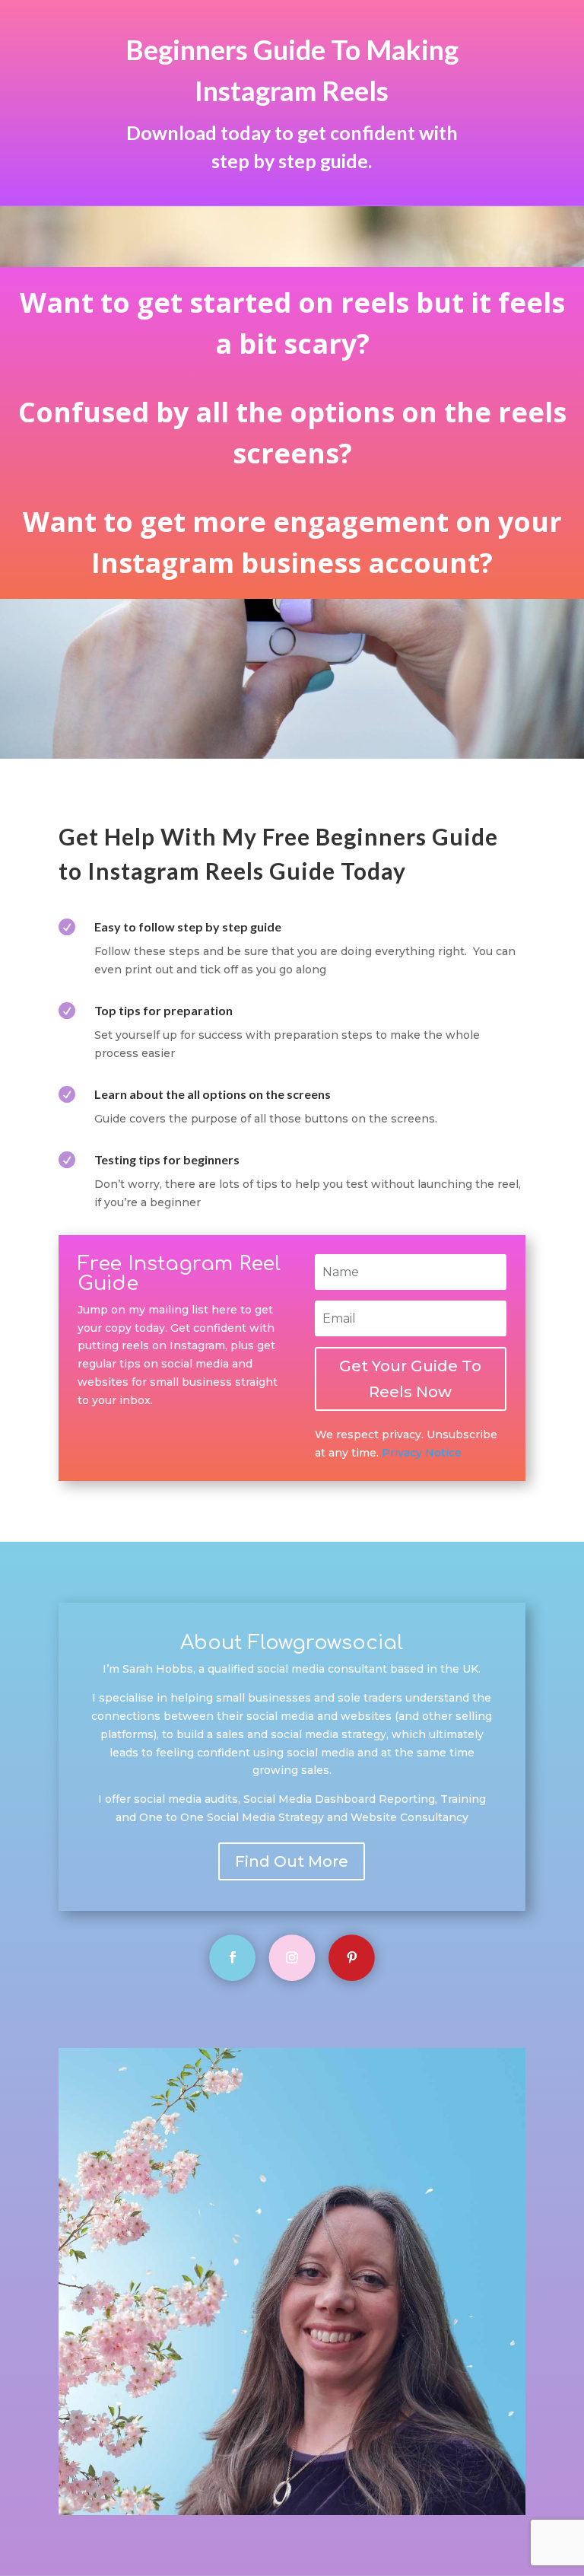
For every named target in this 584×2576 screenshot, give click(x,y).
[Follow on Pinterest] (352, 1958)
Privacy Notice (422, 1453)
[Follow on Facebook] (232, 1958)
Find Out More (292, 1861)
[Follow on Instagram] (292, 1958)
